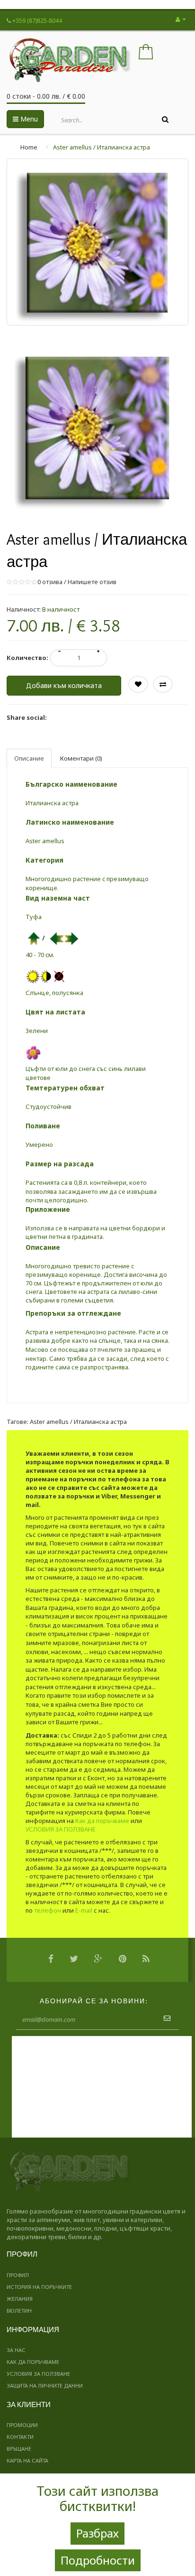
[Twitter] (76, 1960)
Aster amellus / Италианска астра (102, 147)
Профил (18, 2275)
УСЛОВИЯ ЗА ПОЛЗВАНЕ (61, 1829)
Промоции (22, 2425)
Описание (29, 758)
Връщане (19, 2449)
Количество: (27, 658)
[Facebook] (53, 1960)
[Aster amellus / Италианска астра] (97, 427)
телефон (48, 1910)
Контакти (20, 2437)
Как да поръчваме (102, 1821)
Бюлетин (19, 2311)
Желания (20, 2299)
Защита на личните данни (45, 2385)
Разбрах (97, 2533)
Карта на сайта (27, 2460)
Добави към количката (64, 685)
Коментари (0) (81, 758)
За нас (16, 2350)
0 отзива (50, 582)
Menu (28, 119)
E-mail (84, 1910)
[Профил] (181, 19)
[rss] (148, 1960)
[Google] (101, 1960)
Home (29, 147)
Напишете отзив (92, 582)
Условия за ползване (38, 2374)
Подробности (98, 2560)
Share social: (27, 717)
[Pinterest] (125, 1960)
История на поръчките (39, 2287)
